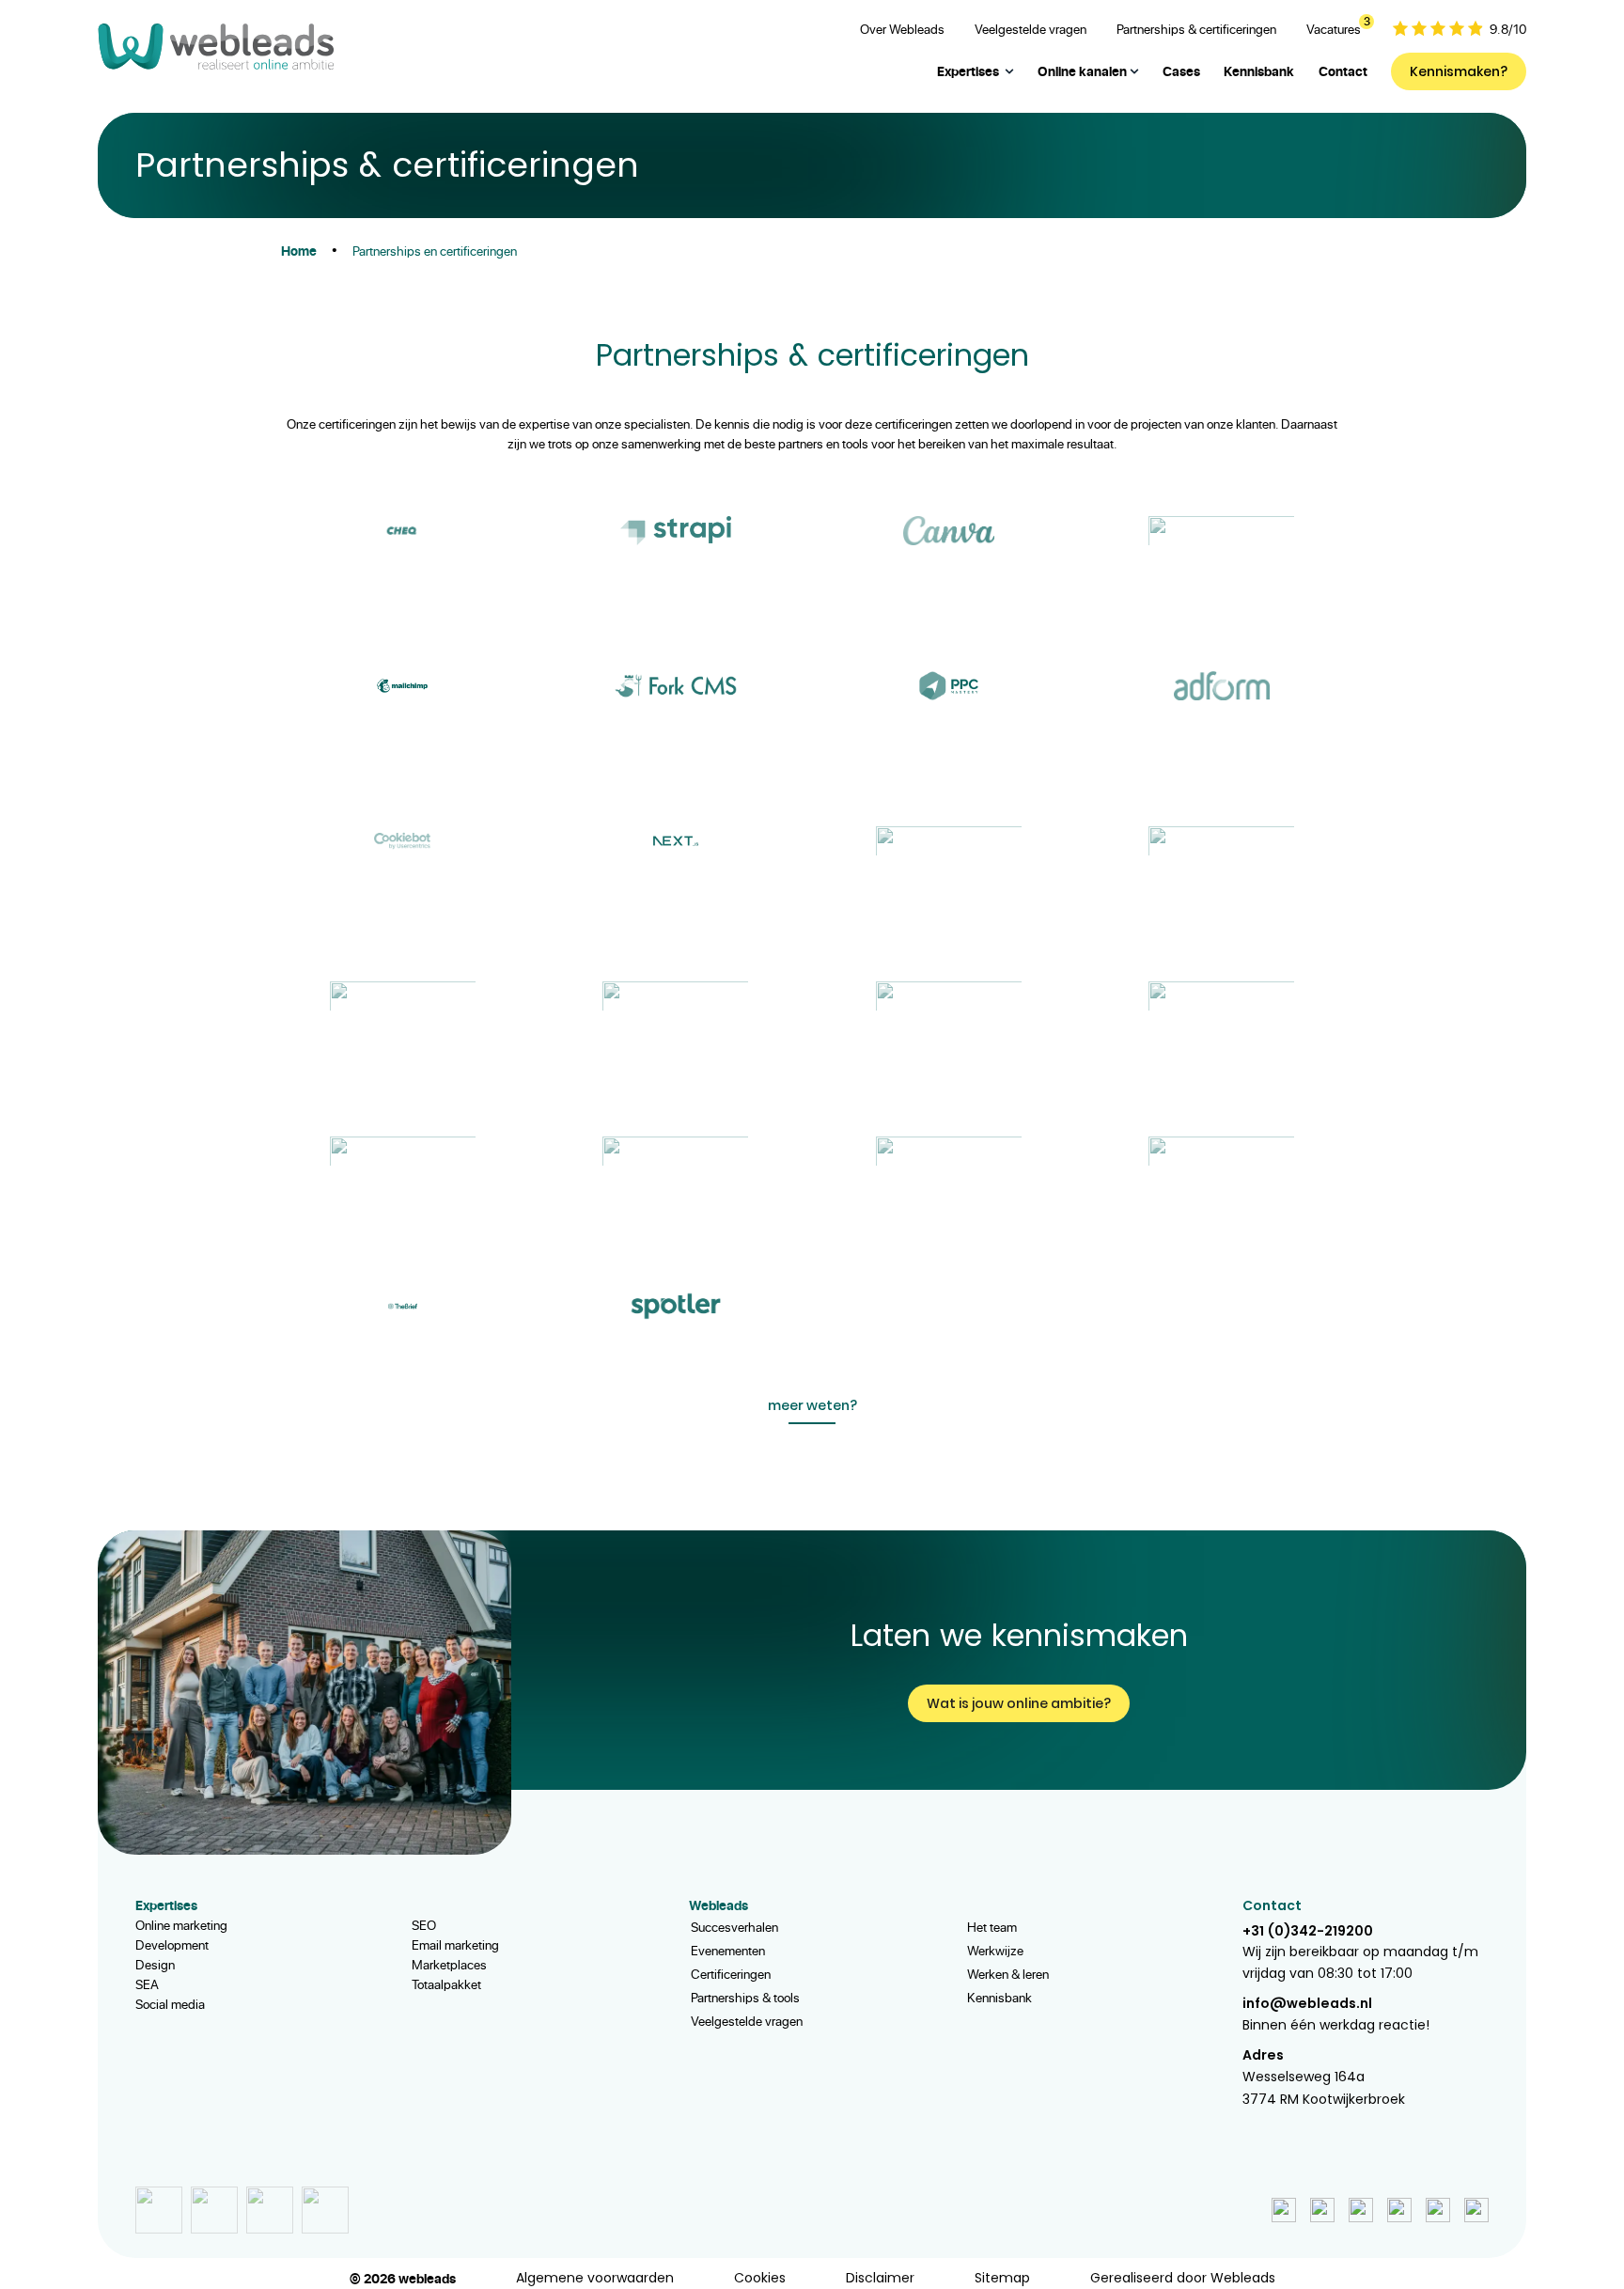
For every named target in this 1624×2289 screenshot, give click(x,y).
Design (155, 1964)
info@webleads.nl (1307, 2003)
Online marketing (181, 1925)
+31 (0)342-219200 (1308, 1931)
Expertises (968, 71)
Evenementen (728, 1950)
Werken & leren (1008, 1974)
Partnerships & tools (745, 1997)
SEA (147, 1984)
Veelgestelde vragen (747, 2021)
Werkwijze (995, 1950)
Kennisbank (999, 1997)
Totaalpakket (446, 1984)
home (299, 251)
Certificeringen (731, 1974)
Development (172, 1944)
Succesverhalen (734, 1927)
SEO (424, 1925)
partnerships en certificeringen (435, 251)
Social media (170, 2004)
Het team (992, 1927)
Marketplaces (449, 1964)
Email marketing (455, 1944)
